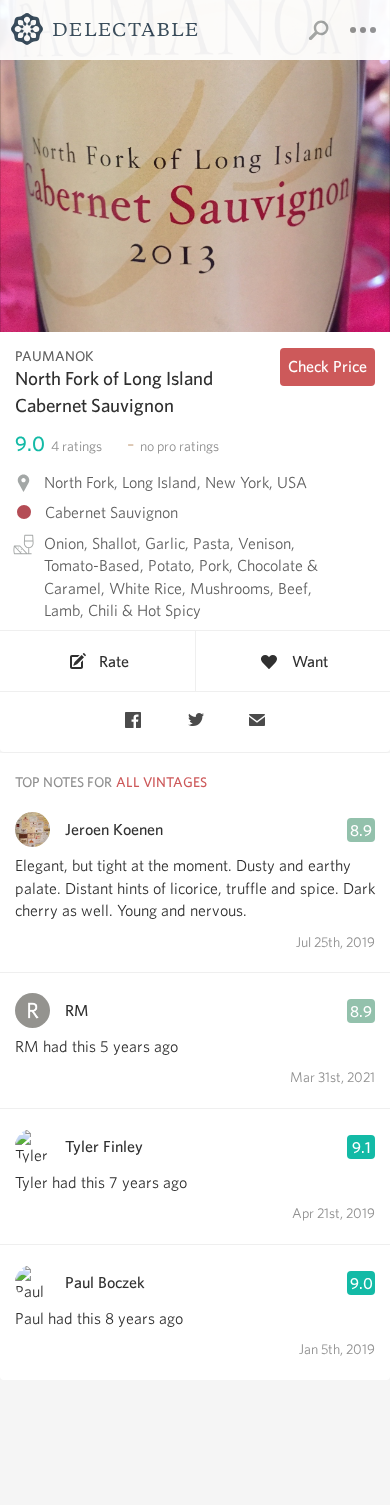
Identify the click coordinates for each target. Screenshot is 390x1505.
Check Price (327, 366)
